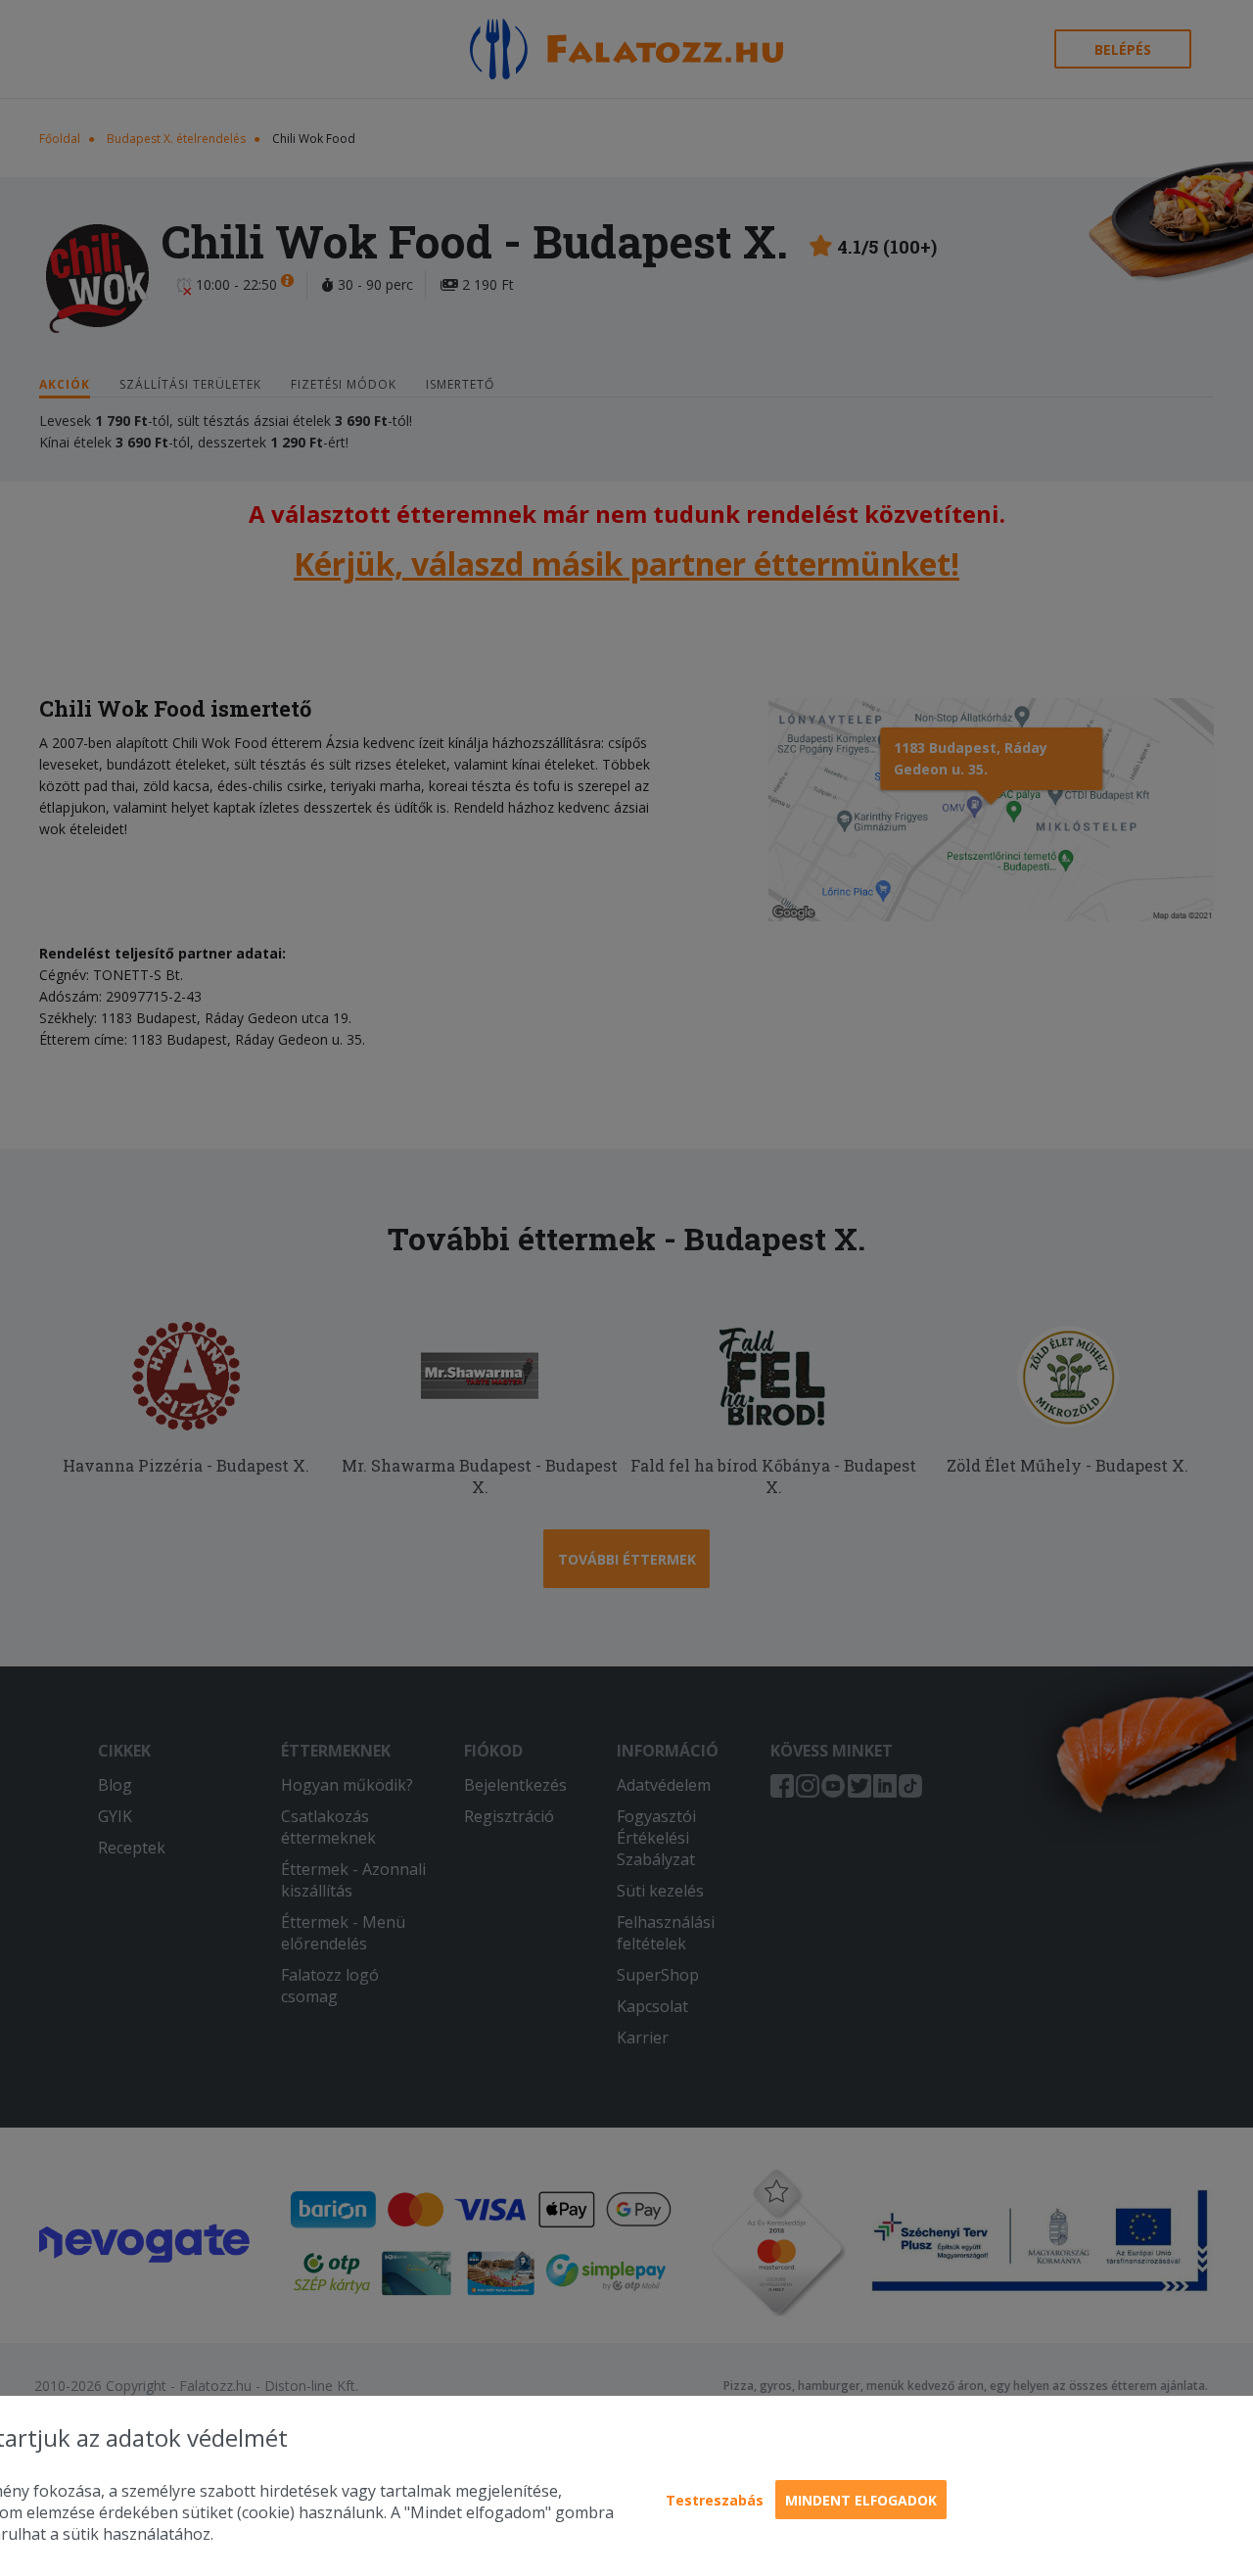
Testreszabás (715, 2500)
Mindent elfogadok (861, 2500)
